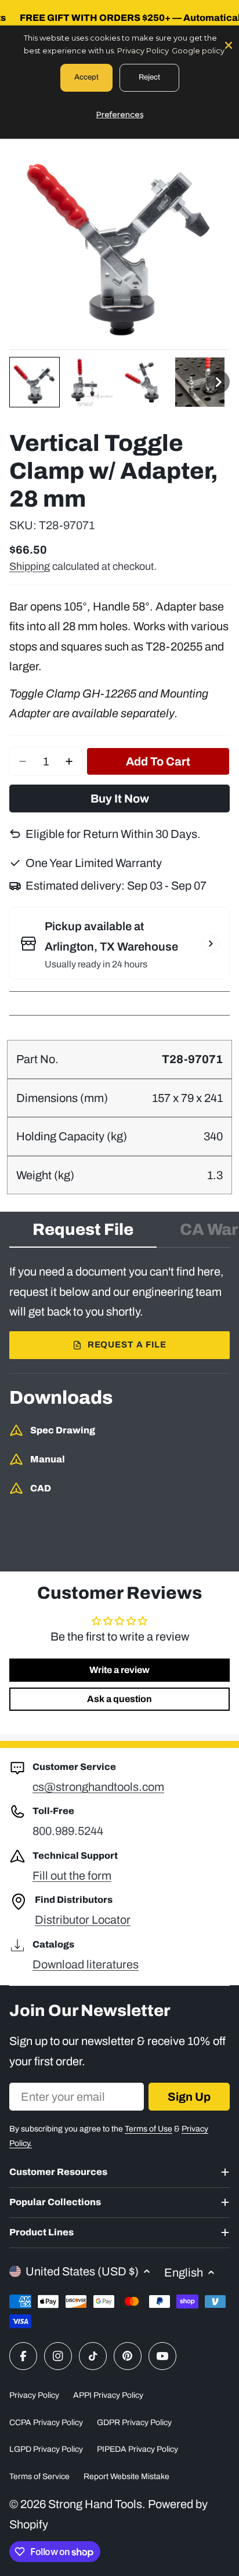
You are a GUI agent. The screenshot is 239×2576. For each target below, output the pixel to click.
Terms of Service (39, 2476)
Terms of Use (149, 2129)
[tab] (83, 1233)
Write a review (119, 1670)
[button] (35, 382)
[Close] (229, 44)
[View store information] (211, 944)
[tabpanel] (119, 1310)
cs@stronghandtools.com (98, 1787)
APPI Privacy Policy (108, 2395)
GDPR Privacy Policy (134, 2423)
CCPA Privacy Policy (46, 2423)
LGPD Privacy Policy (46, 2449)
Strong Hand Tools (95, 2504)
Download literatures (86, 1964)
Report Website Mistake (126, 2476)
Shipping (30, 566)
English (184, 2272)
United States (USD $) (82, 2271)
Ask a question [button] (119, 1699)
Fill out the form (72, 1876)
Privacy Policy (34, 2395)
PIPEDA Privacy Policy (137, 2449)
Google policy (198, 50)
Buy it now (120, 799)
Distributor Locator (83, 1920)
